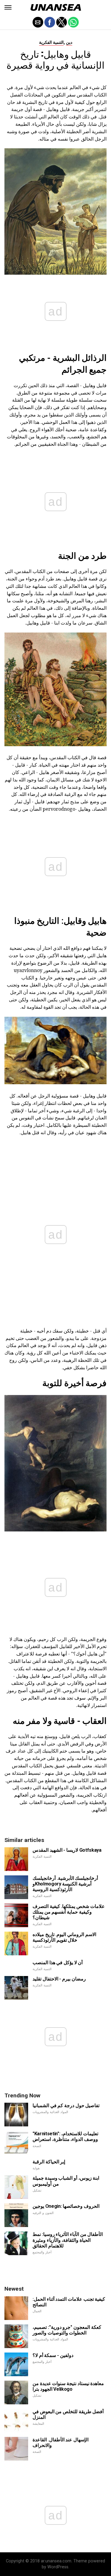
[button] (8, 7)
